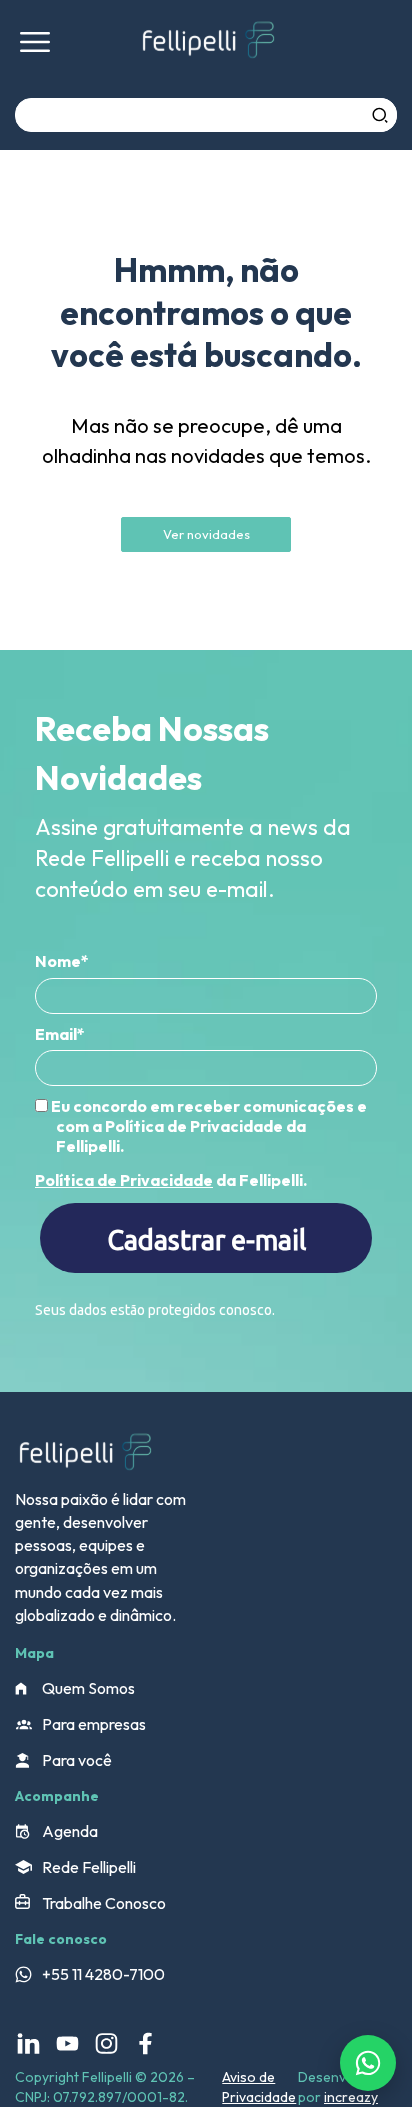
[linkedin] (28, 2043)
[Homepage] (208, 43)
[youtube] (67, 2043)
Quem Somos (88, 1688)
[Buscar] (380, 115)
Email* (60, 1034)
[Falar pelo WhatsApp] (368, 2063)
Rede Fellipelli (89, 1867)
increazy (351, 2097)
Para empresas (94, 1724)
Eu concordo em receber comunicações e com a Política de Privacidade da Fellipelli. (207, 1126)
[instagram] (106, 2043)
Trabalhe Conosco (104, 1903)
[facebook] (145, 2043)
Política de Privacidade (124, 1180)
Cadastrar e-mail (206, 1240)
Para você (77, 1760)
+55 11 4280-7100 (103, 1974)
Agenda (70, 1831)
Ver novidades (206, 534)
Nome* (62, 961)
